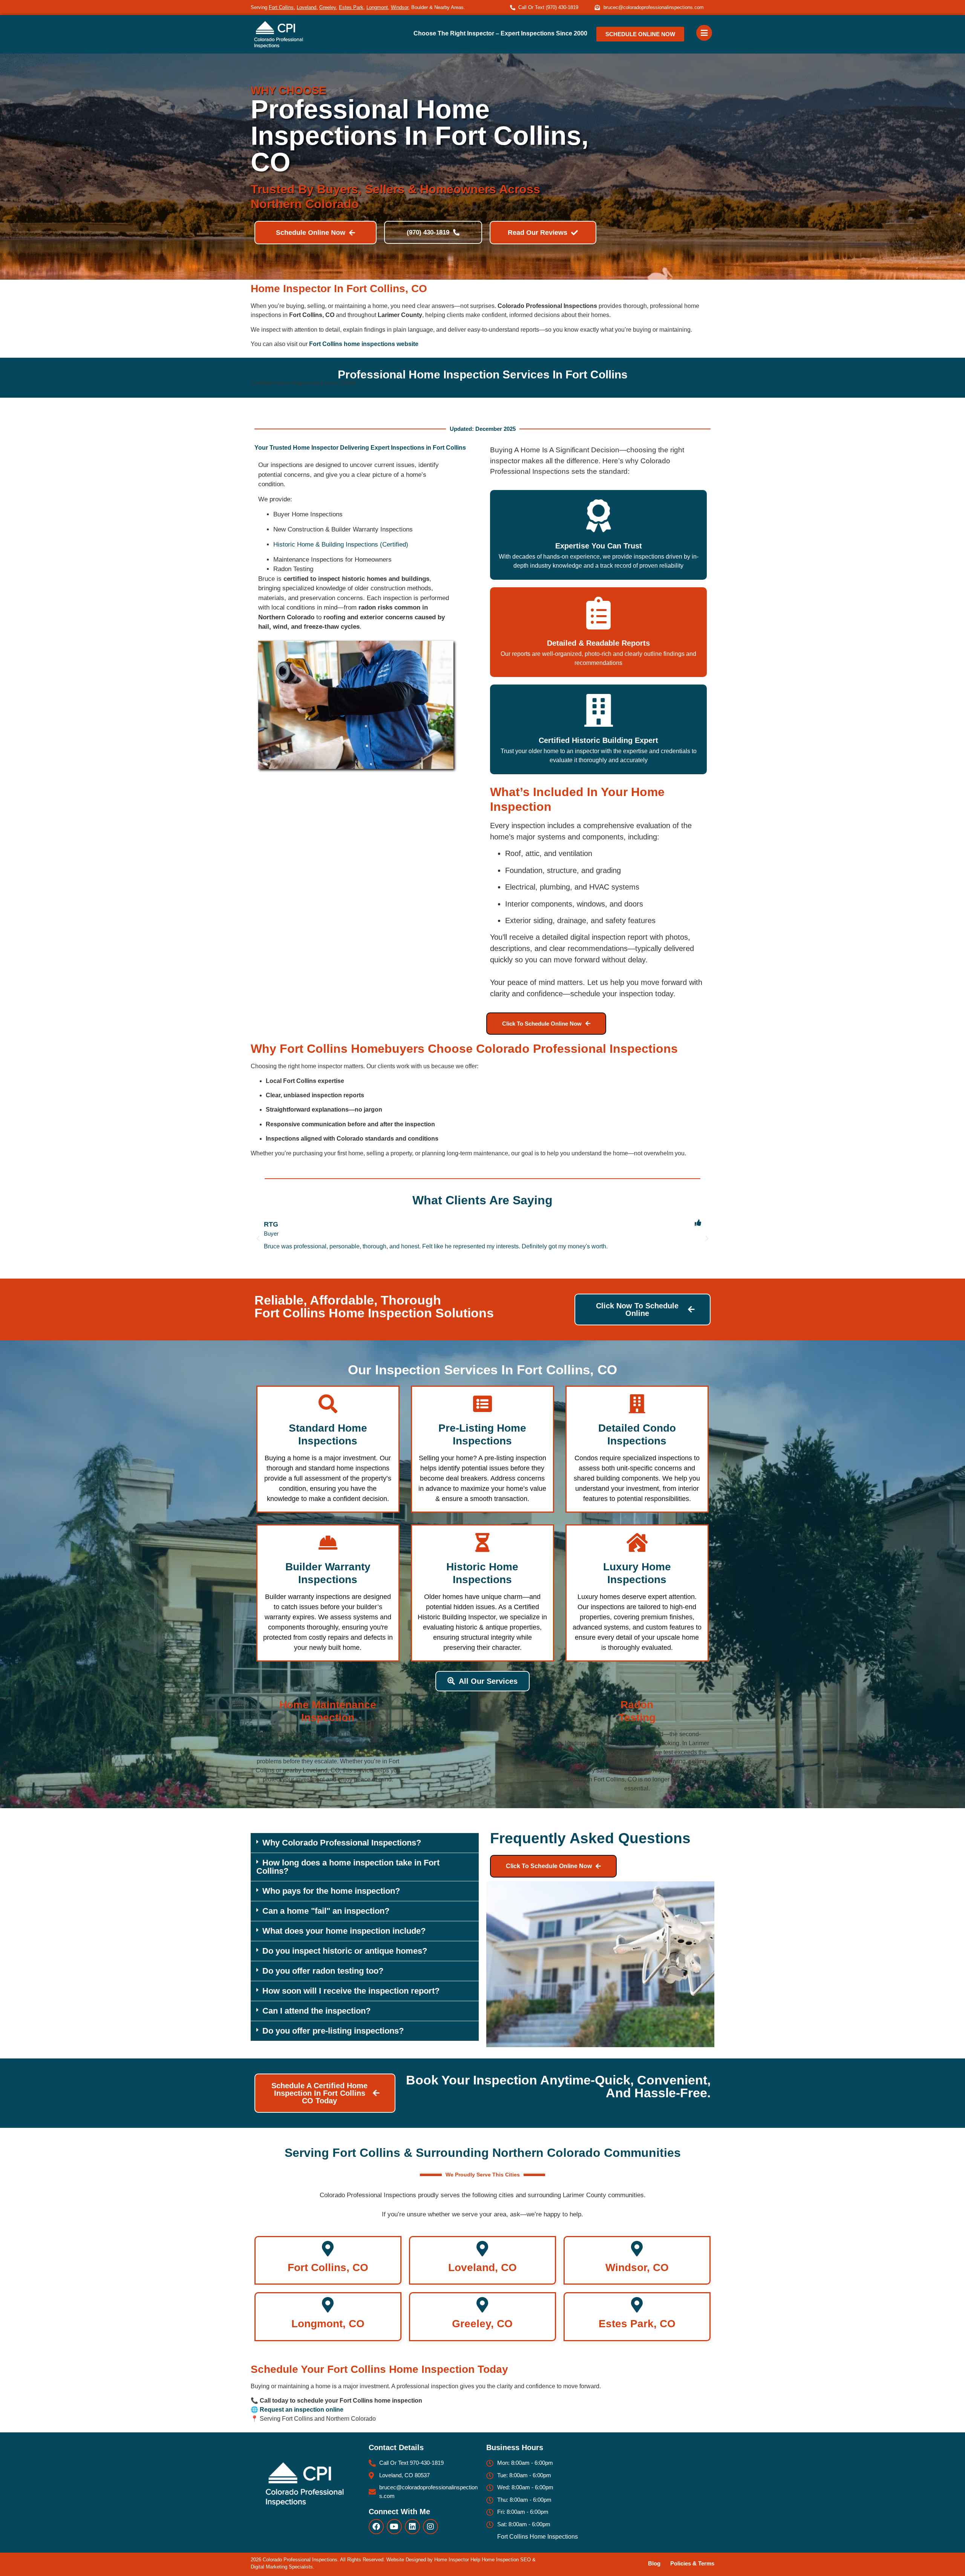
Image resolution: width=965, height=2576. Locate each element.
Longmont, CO (328, 2324)
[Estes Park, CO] (637, 2305)
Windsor (400, 7)
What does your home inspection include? (344, 1931)
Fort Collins (281, 7)
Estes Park (351, 7)
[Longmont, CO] (328, 2305)
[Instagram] (430, 2527)
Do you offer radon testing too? (323, 1971)
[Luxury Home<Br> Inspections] (637, 1542)
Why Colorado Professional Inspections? (342, 1843)
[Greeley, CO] (482, 2305)
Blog (654, 2563)
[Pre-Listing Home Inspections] (482, 1404)
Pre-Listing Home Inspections (482, 1434)
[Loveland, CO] (482, 2249)
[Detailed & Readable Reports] (598, 613)
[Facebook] (376, 2527)
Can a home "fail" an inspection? (326, 1911)
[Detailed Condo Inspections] (637, 1404)
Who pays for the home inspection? (331, 1891)
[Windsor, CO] (637, 2249)
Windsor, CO (637, 2267)
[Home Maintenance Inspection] (328, 1680)
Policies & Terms (692, 2563)
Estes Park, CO (637, 2324)
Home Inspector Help (457, 2560)
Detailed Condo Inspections (637, 1434)
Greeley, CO (482, 2324)
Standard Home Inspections (328, 1434)
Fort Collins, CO (328, 2267)
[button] (258, 1239)
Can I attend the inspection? (316, 2011)
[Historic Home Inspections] (482, 1542)
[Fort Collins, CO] (328, 2249)
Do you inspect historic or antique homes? (345, 1951)
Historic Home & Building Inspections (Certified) (341, 544)
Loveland (306, 7)
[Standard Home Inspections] (328, 1404)
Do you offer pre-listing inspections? (333, 2031)
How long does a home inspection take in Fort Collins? (348, 1867)
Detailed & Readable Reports (598, 643)
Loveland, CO (482, 2267)
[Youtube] (394, 2527)
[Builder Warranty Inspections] (328, 1542)
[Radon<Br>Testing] (637, 1680)
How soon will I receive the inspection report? (351, 1991)
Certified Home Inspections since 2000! (303, 383)
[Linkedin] (412, 2527)
